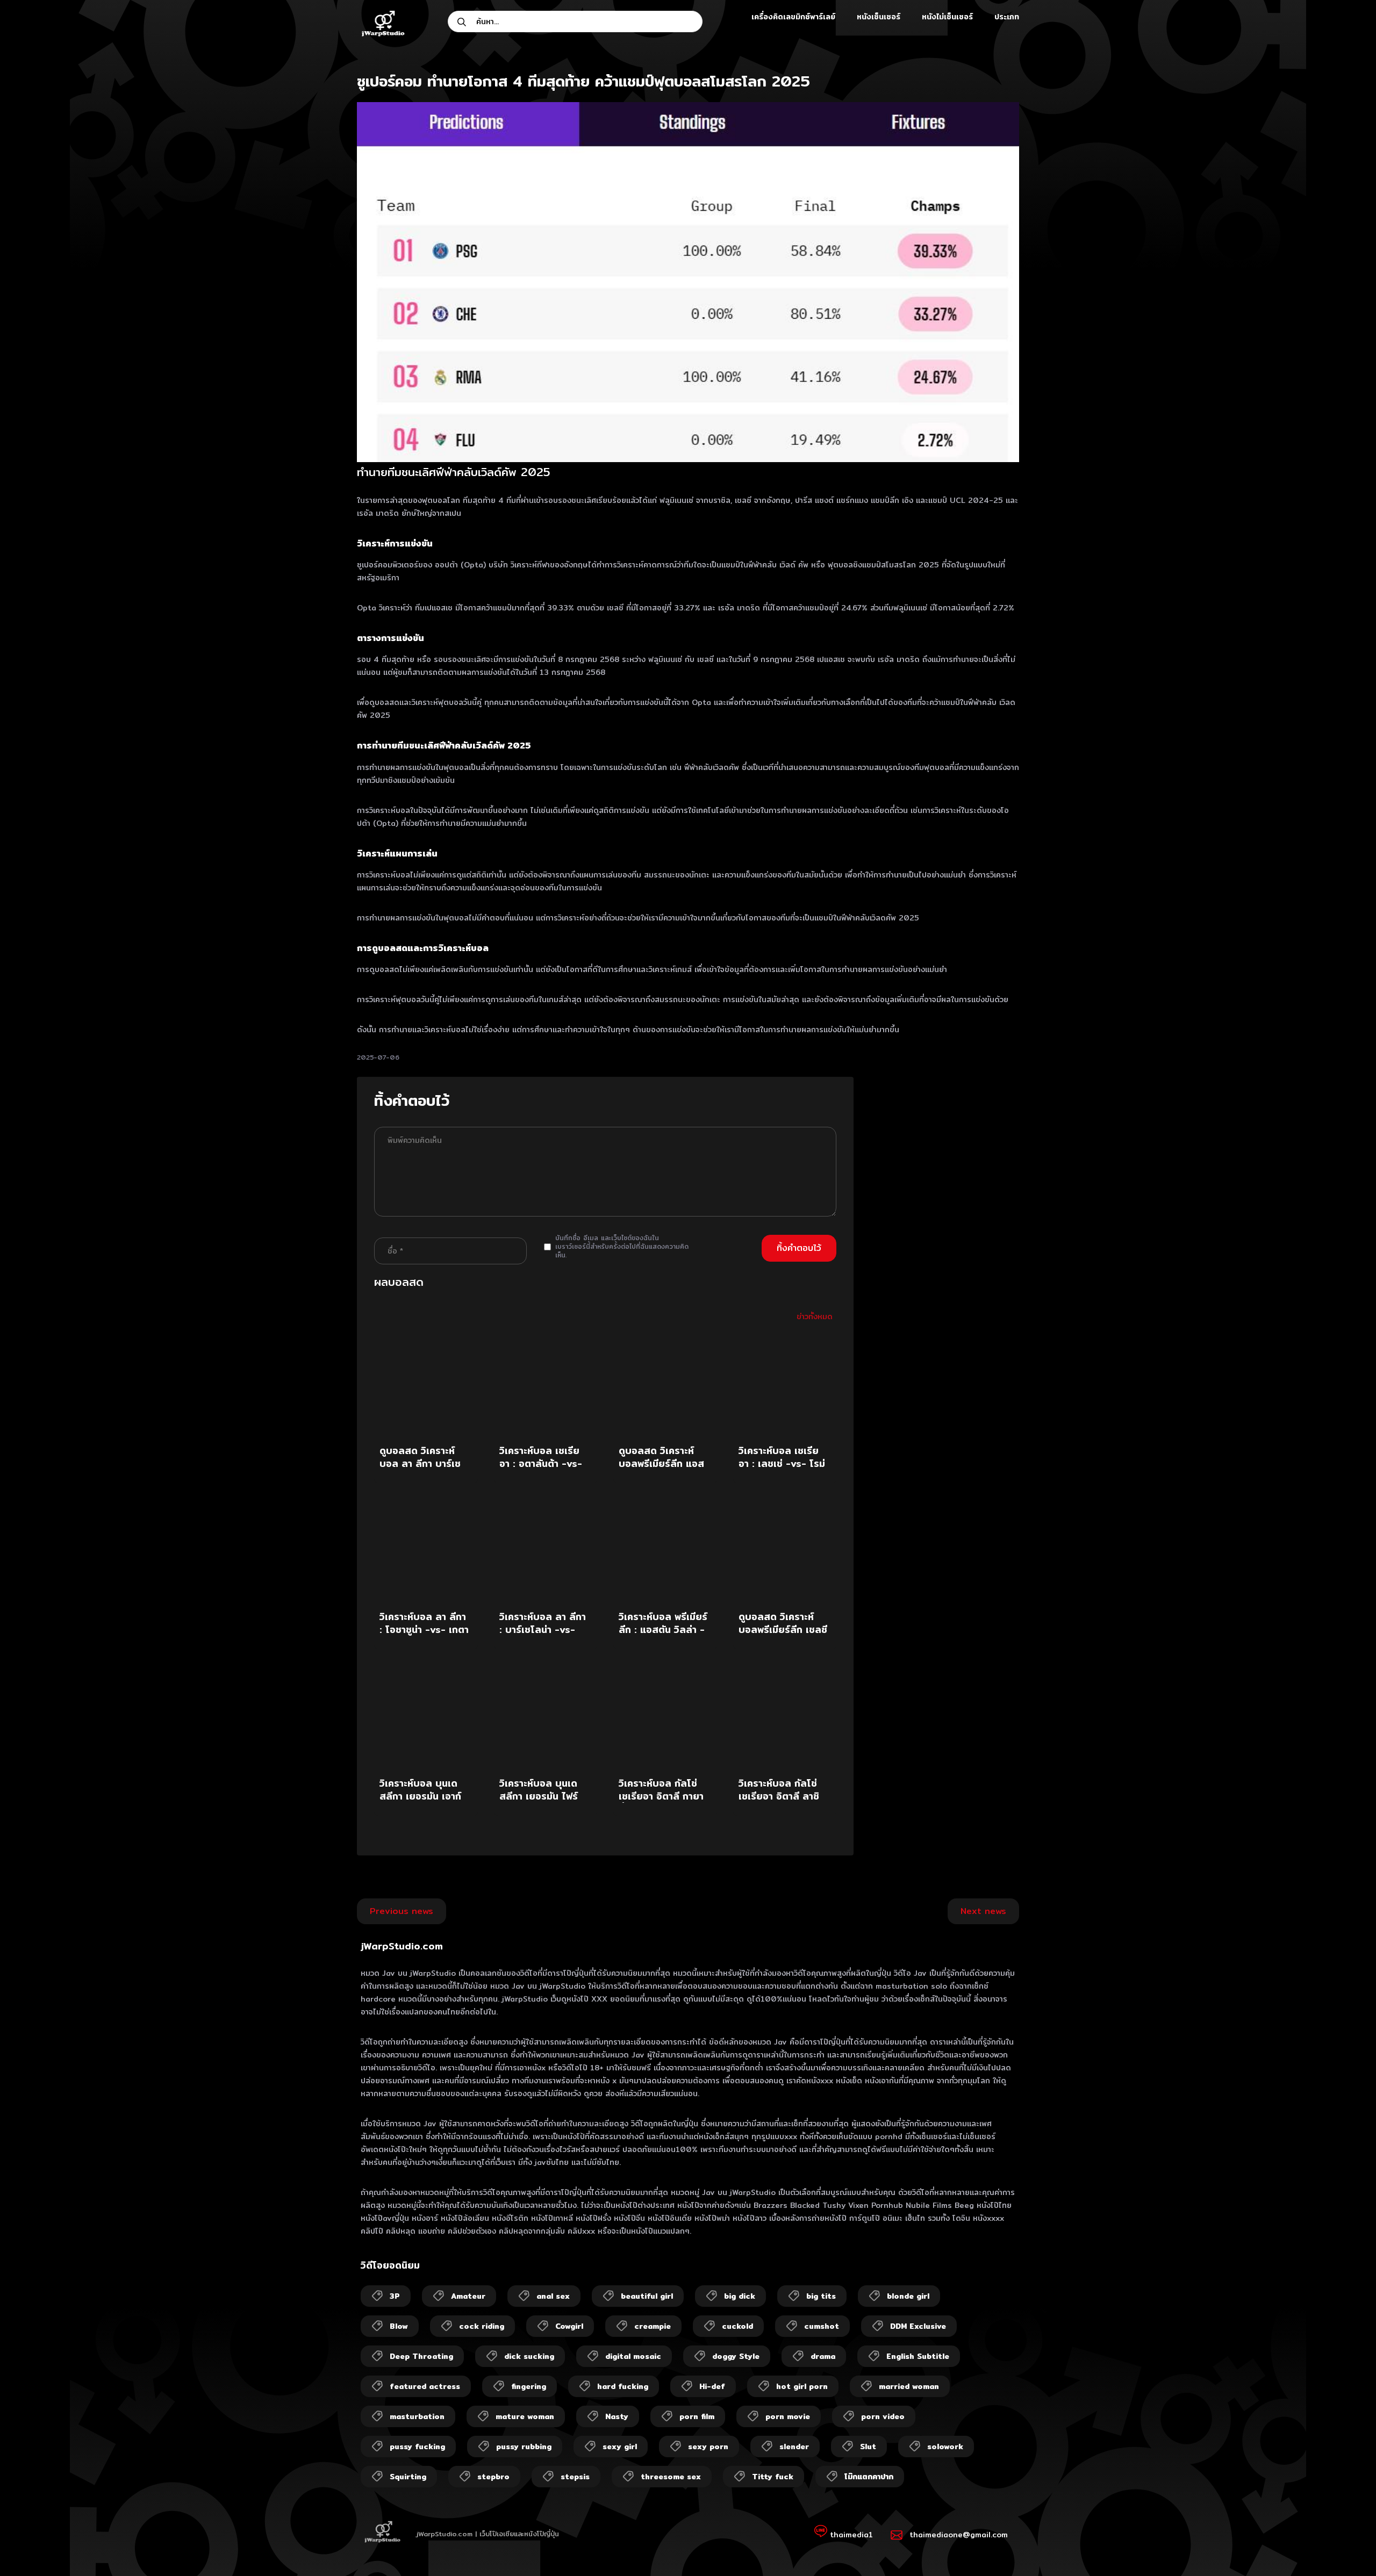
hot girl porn (802, 2386)
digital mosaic (633, 2356)
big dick (740, 2296)
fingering (529, 2386)
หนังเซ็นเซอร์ (879, 17)
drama (823, 2356)
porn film (697, 2416)
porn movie (788, 2416)
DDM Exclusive (918, 2326)
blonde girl (908, 2296)
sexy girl (620, 2447)
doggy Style (736, 2356)
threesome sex (671, 2477)
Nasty (617, 2416)
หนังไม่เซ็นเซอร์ (947, 17)
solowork (945, 2447)
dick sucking (529, 2356)
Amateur (468, 2296)
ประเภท (1007, 17)
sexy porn (708, 2447)
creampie (653, 2326)
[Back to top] (1347, 2547)
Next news (983, 1911)
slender (794, 2447)
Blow (399, 2326)
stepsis (575, 2477)
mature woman (525, 2416)
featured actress (425, 2386)
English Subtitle (918, 2356)
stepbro (493, 2477)
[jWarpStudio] (383, 25)
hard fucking (623, 2386)
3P (395, 2296)
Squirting (408, 2477)
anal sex (553, 2296)
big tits (821, 2296)
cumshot (822, 2326)
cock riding (482, 2326)
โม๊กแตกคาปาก (869, 2477)
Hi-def (712, 2386)
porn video (883, 2416)
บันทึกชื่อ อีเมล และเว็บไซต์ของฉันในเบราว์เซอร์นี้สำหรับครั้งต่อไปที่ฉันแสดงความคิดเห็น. (622, 1247)
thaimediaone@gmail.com (959, 2535)
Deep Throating (421, 2356)
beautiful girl (647, 2296)
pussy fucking (417, 2447)
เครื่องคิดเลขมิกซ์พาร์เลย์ (793, 17)
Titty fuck (773, 2477)
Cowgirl (569, 2326)
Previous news (402, 1911)
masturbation (417, 2416)
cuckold (737, 2326)
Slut (868, 2447)
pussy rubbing (524, 2447)
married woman (909, 2386)
